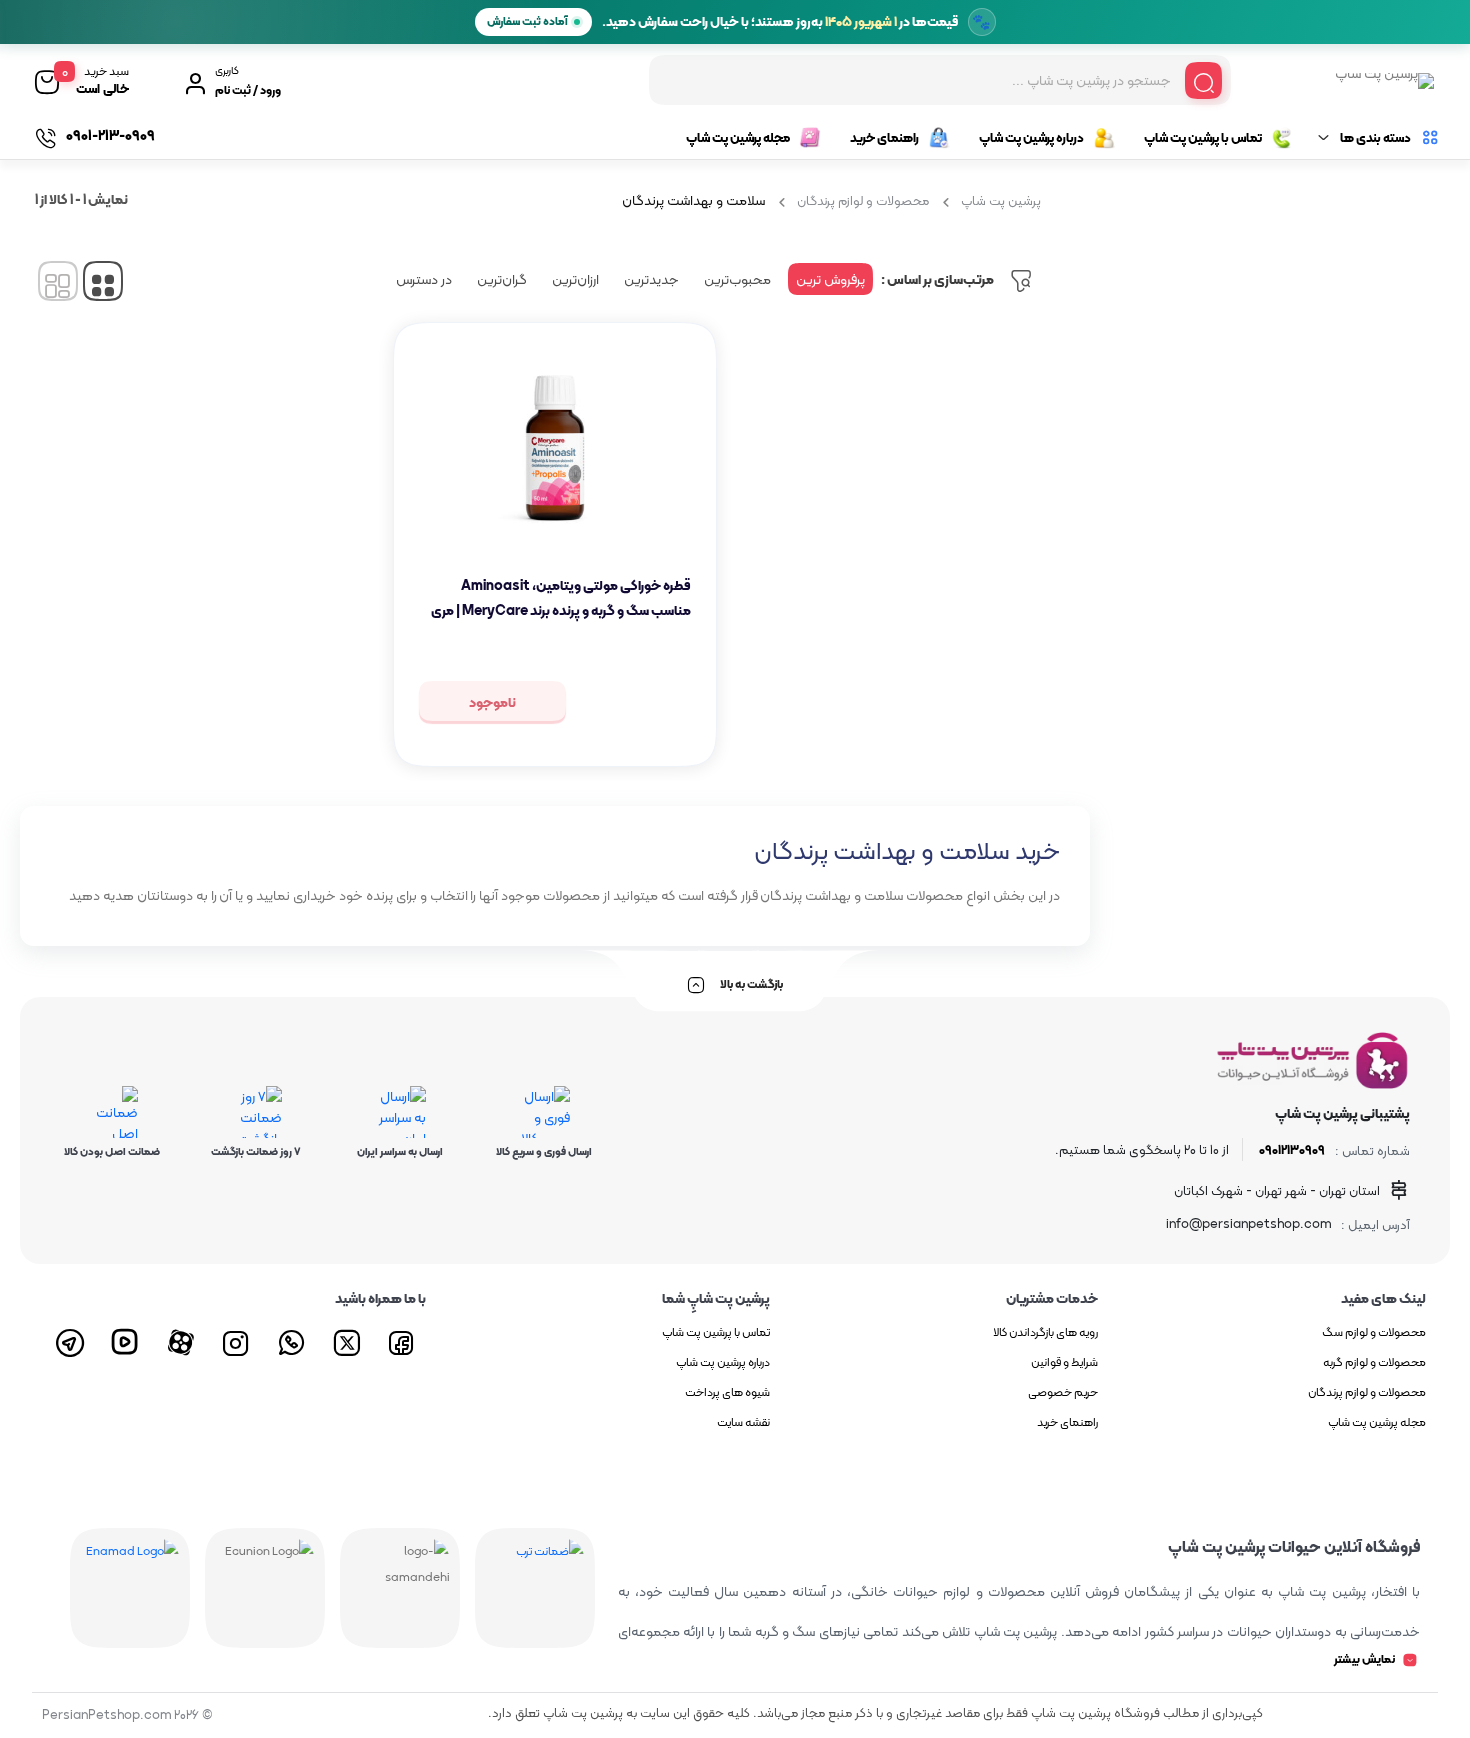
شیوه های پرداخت (727, 1392)
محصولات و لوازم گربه (1374, 1362)
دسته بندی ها (1375, 137)
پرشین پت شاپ (1001, 200)
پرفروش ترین (830, 279)
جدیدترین (651, 279)
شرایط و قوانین (1064, 1362)
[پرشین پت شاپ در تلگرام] (73, 1340)
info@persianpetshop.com (1248, 1224)
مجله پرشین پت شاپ (738, 137)
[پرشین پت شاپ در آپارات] (183, 1340)
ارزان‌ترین (575, 279)
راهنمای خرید (884, 137)
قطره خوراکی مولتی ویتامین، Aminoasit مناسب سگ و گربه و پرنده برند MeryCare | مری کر (561, 610)
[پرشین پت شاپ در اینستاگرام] (238, 1340)
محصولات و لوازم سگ (1374, 1332)
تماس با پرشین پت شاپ (1203, 137)
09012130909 (1292, 1149)
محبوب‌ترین (737, 279)
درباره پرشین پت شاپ (1031, 137)
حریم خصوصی (1063, 1392)
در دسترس (424, 279)
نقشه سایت (743, 1422)
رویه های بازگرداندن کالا (1045, 1332)
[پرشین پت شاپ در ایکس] (348, 1339)
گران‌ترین (502, 279)
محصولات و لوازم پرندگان (863, 200)
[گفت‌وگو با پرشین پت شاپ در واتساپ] (293, 1340)
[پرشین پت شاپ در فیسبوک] (403, 1340)
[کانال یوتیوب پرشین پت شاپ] (128, 1340)
